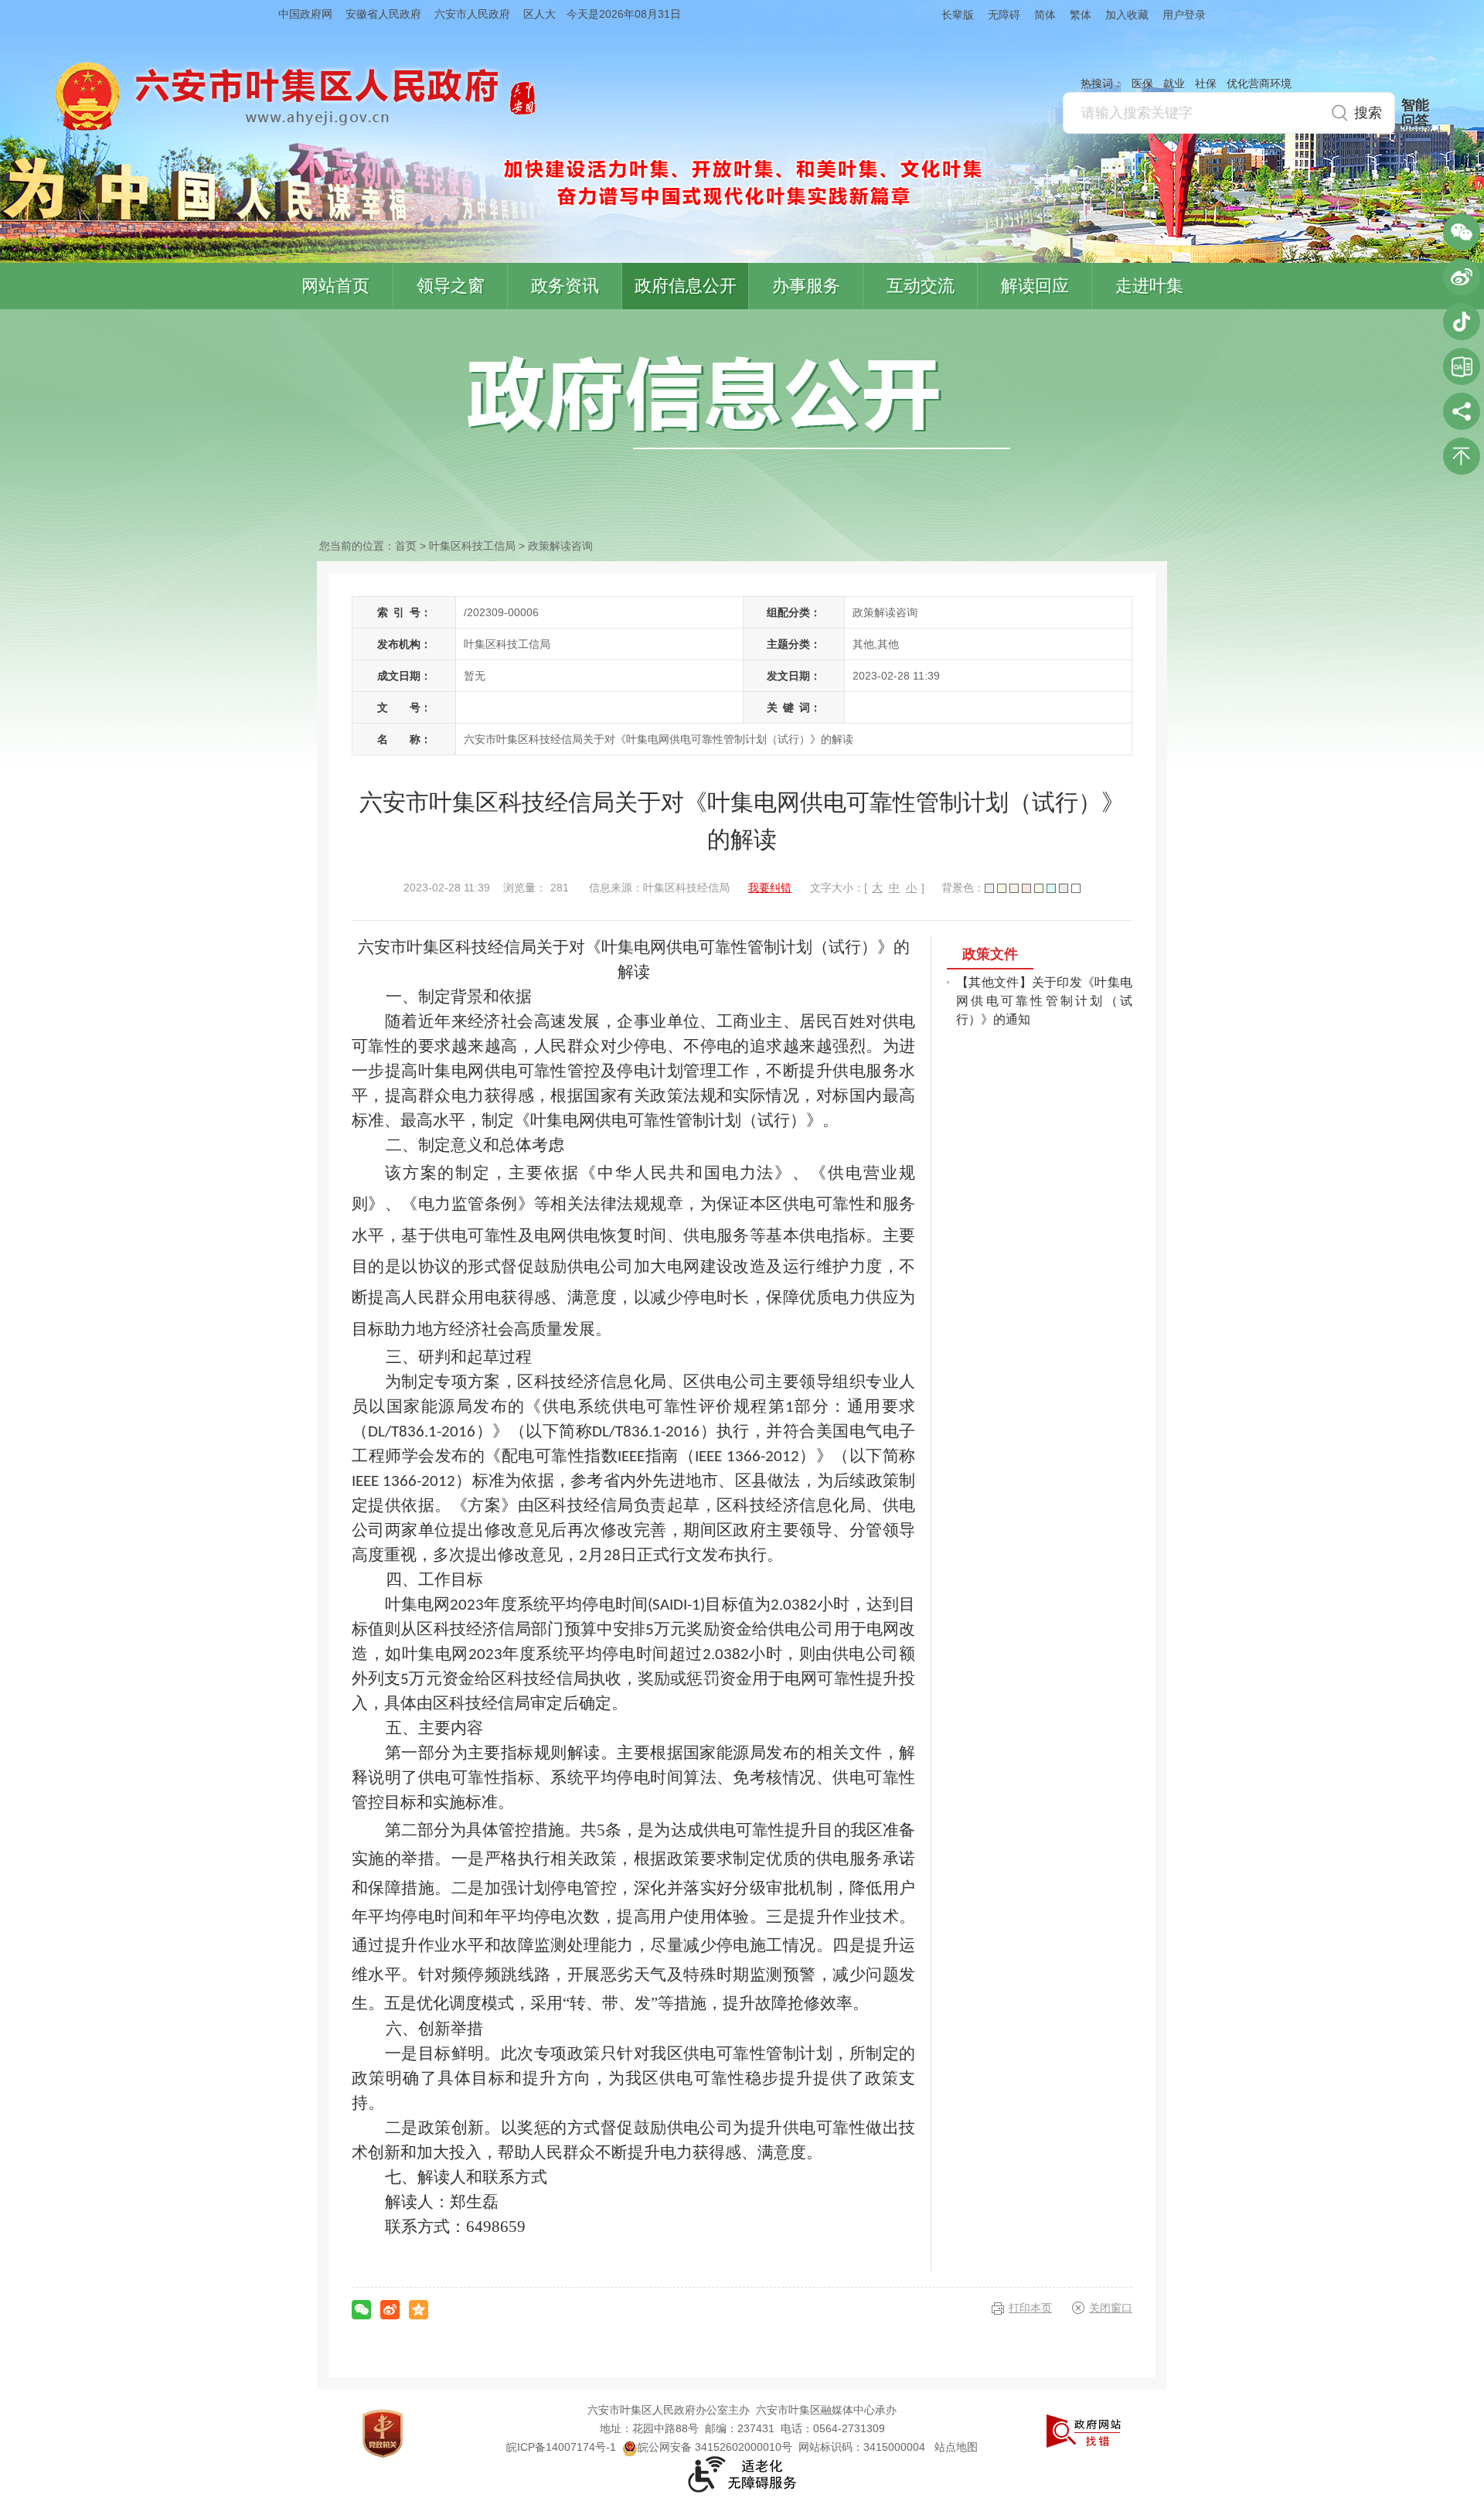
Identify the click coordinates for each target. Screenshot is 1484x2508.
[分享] (1462, 411)
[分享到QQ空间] (419, 2310)
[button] (951, 14)
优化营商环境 (1259, 83)
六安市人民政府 (472, 14)
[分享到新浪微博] (390, 2310)
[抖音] (1462, 322)
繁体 (1081, 15)
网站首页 (335, 286)
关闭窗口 (1111, 2308)
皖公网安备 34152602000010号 (715, 2447)
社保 (1206, 83)
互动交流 (921, 286)
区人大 (539, 14)
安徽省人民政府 (383, 14)
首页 (406, 546)
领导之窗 (451, 286)
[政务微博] (1462, 277)
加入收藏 (1127, 15)
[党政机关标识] (383, 2433)
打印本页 (1030, 2308)
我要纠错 (770, 888)
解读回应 (1035, 286)
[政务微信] (1462, 232)
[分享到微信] (361, 2310)
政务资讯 (565, 286)
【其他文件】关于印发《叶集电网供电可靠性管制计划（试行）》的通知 (1044, 1001)
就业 (1174, 83)
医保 (1142, 83)
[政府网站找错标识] (1084, 2430)
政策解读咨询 (560, 546)
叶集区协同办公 (1462, 366)
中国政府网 (305, 14)
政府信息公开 (686, 286)
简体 (1045, 15)
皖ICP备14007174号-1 (561, 2447)
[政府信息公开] (739, 401)
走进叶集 (1149, 286)
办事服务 (806, 286)
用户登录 (1184, 15)
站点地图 (956, 2447)
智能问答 (1415, 113)
